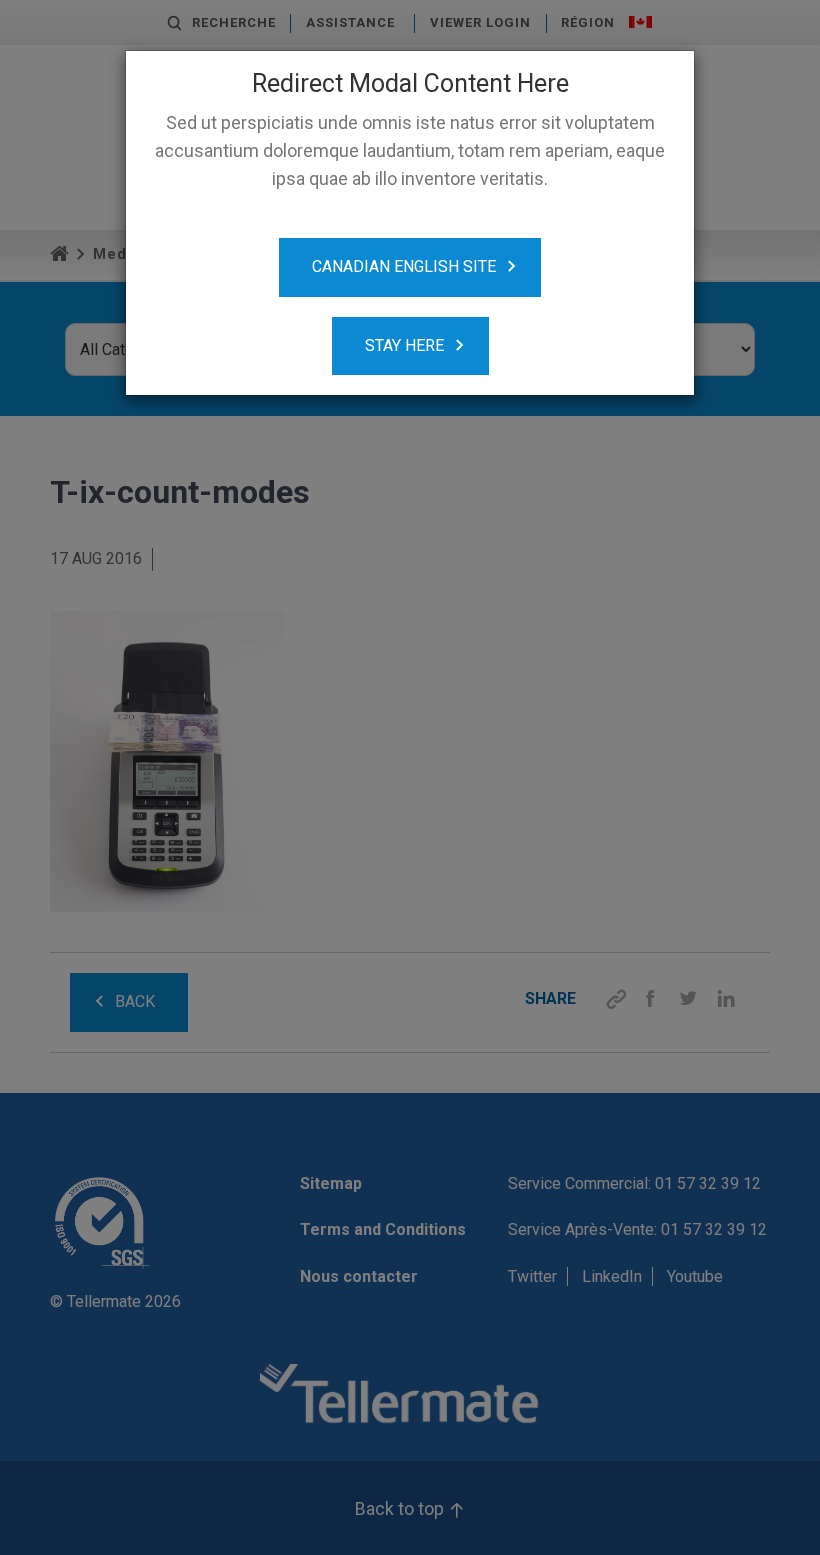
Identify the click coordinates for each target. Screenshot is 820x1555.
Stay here (404, 345)
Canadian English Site (404, 266)
